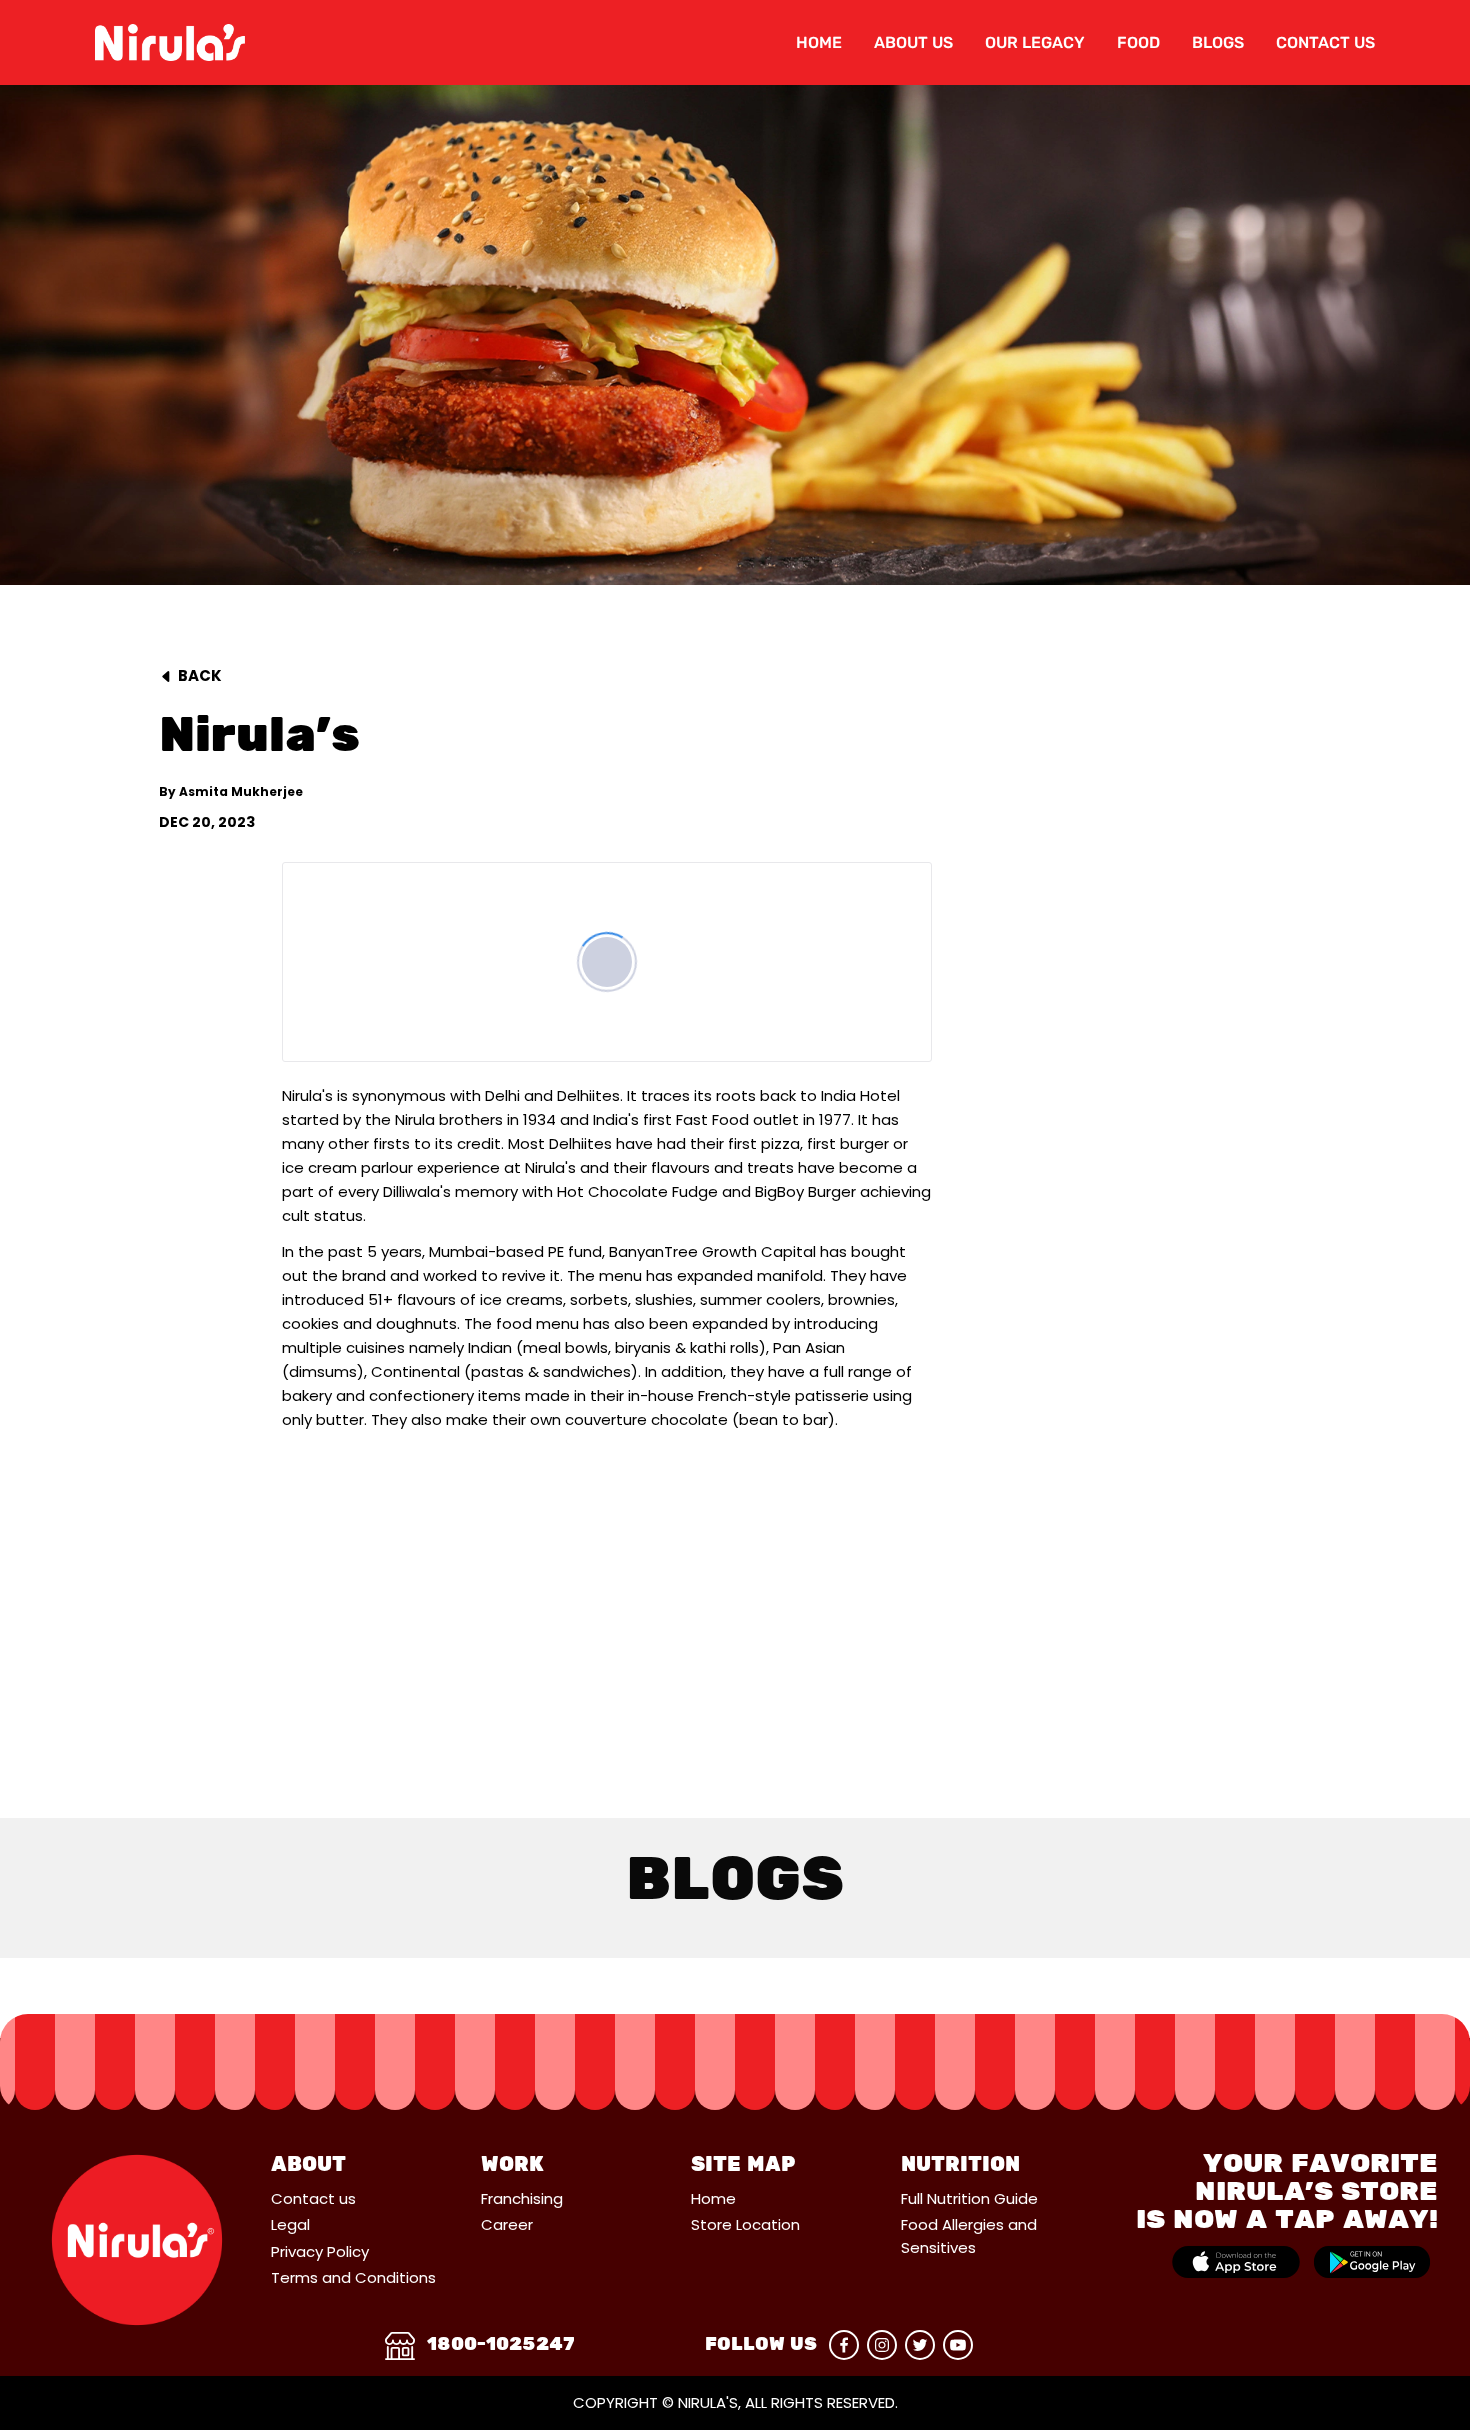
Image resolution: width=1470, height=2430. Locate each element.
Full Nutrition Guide (969, 2198)
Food (1138, 42)
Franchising (522, 2198)
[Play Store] (1372, 2262)
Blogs (1218, 42)
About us (913, 42)
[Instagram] (882, 2345)
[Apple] (1236, 2262)
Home (819, 42)
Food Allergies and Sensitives (969, 2236)
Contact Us (1325, 42)
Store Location (745, 2224)
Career (507, 2224)
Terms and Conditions (353, 2277)
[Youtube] (958, 2345)
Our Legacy (1035, 42)
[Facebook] (844, 2345)
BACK (200, 675)
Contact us (313, 2198)
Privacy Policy (320, 2251)
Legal (290, 2224)
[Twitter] (920, 2345)
